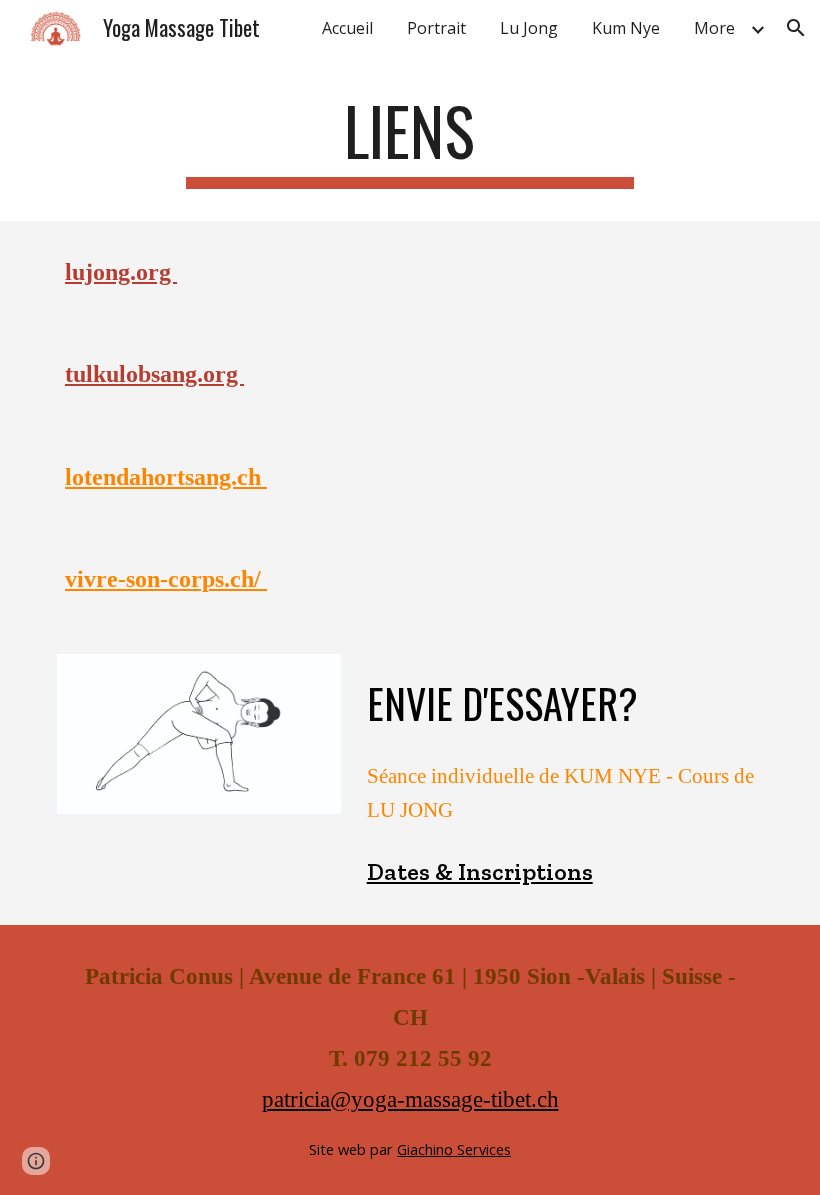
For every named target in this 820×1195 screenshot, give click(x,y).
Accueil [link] (347, 28)
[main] (410, 140)
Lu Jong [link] (529, 28)
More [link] (714, 28)
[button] (796, 28)
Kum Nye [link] (626, 28)
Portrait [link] (436, 28)
